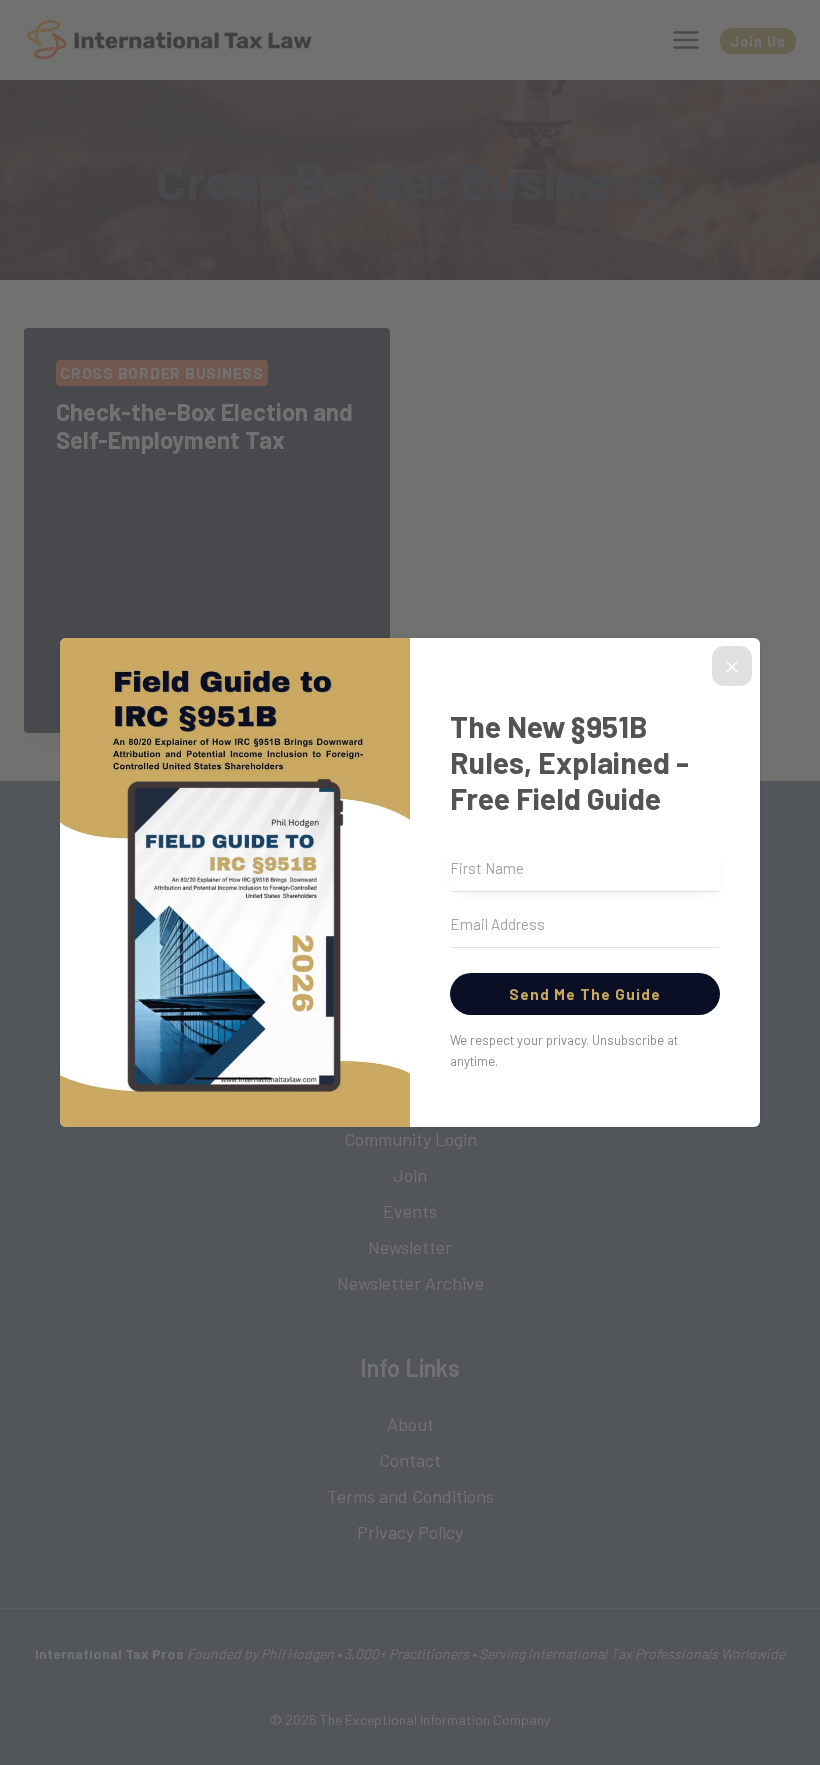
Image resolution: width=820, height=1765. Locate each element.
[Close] (732, 666)
